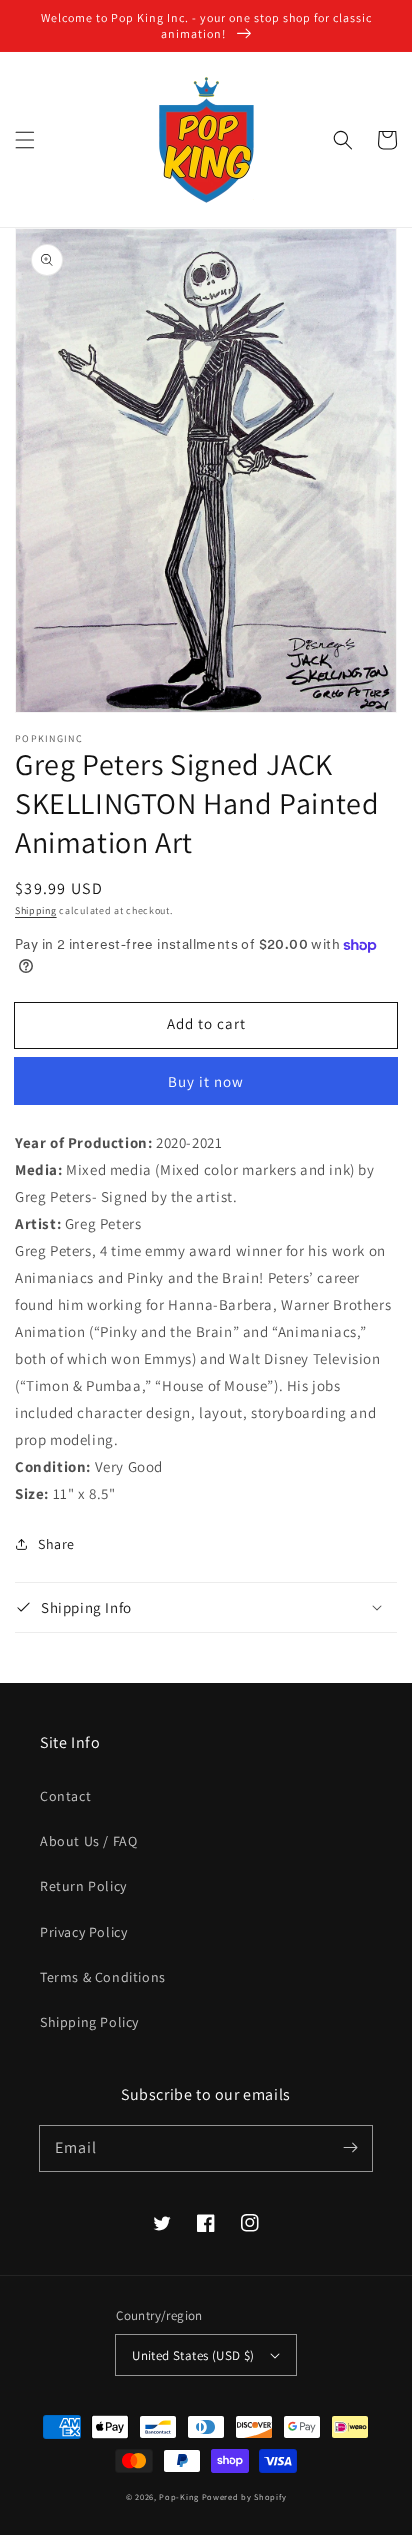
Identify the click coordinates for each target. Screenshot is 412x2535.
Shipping (36, 910)
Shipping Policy (89, 2022)
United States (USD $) (193, 2355)
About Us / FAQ (88, 1841)
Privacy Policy (83, 1932)
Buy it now (206, 1081)
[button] (25, 140)
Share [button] (56, 1544)
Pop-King (179, 2496)
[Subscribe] (350, 2148)
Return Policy (83, 1886)
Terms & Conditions (103, 1977)
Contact (65, 1796)
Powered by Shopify (244, 2496)
